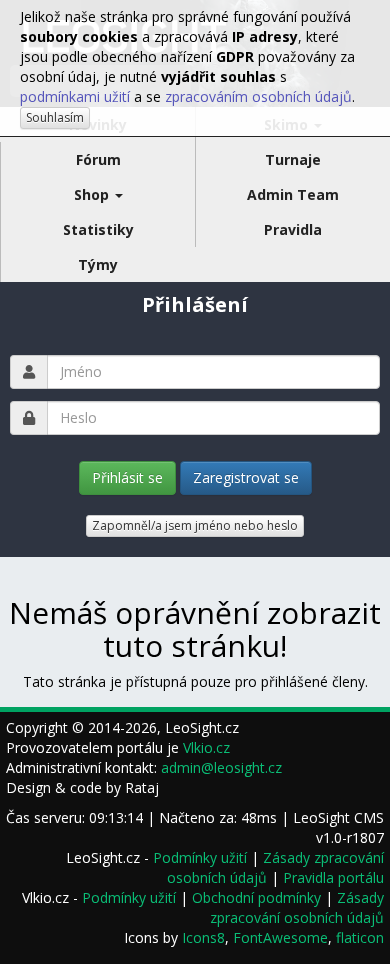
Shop (93, 194)
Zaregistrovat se (246, 477)
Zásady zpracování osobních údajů (297, 907)
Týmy (98, 264)
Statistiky (98, 229)
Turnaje (293, 159)
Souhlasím (55, 117)
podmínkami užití (75, 96)
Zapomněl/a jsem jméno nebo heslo (195, 525)
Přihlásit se (127, 477)
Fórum (98, 159)
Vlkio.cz (206, 747)
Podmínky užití (200, 857)
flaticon (360, 937)
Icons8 (203, 937)
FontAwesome (280, 937)
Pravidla (293, 229)
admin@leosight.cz (221, 767)
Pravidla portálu (333, 877)
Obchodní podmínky (256, 897)
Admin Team (293, 194)
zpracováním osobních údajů (258, 96)
